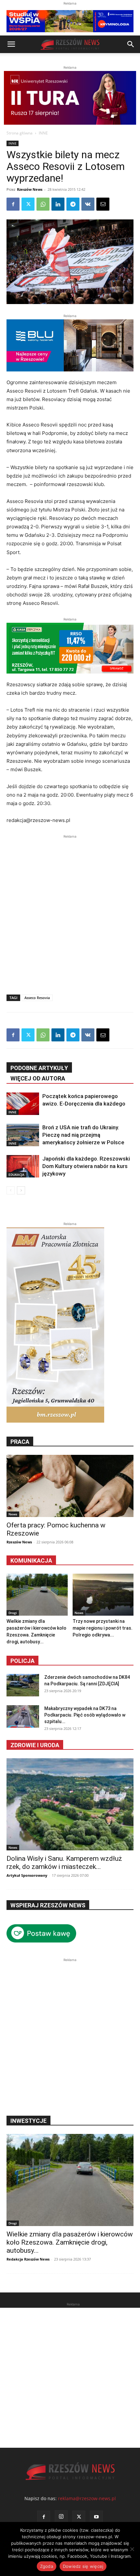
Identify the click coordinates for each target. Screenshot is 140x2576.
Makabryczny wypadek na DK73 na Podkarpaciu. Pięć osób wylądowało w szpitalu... (85, 1715)
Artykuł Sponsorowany (27, 1875)
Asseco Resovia (37, 998)
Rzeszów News (30, 189)
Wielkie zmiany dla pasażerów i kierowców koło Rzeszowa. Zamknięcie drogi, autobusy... (70, 2242)
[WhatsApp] (43, 204)
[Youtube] (96, 2517)
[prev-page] (11, 1190)
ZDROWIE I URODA (35, 1745)
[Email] (103, 204)
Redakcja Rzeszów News (28, 2259)
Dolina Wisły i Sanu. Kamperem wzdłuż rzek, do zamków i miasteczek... (64, 1863)
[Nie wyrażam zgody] (132, 2549)
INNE (43, 133)
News (13, 1514)
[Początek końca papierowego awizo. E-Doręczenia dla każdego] (23, 1104)
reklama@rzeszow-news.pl (87, 2498)
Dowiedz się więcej (83, 2566)
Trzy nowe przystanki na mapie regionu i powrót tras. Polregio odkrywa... (103, 1628)
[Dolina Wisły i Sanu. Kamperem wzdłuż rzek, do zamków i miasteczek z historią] (70, 1804)
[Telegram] (73, 204)
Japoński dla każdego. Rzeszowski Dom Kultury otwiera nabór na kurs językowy (86, 1166)
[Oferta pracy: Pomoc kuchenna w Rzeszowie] (70, 1486)
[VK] (88, 204)
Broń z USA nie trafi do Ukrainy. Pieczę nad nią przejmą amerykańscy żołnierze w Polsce (83, 1135)
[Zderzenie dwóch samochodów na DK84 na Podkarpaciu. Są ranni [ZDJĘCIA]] (23, 1685)
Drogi (13, 1613)
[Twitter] (28, 204)
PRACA (20, 1442)
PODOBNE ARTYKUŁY (39, 1068)
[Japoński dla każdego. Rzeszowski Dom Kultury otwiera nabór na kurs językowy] (23, 1166)
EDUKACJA (16, 1175)
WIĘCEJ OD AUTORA (38, 1078)
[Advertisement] (70, 910)
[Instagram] (61, 2517)
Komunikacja (31, 1560)
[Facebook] (13, 204)
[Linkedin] (58, 204)
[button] (11, 44)
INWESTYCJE (28, 2121)
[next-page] (21, 1190)
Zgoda (47, 2566)
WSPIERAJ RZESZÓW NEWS (48, 1905)
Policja (22, 1661)
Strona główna (20, 133)
